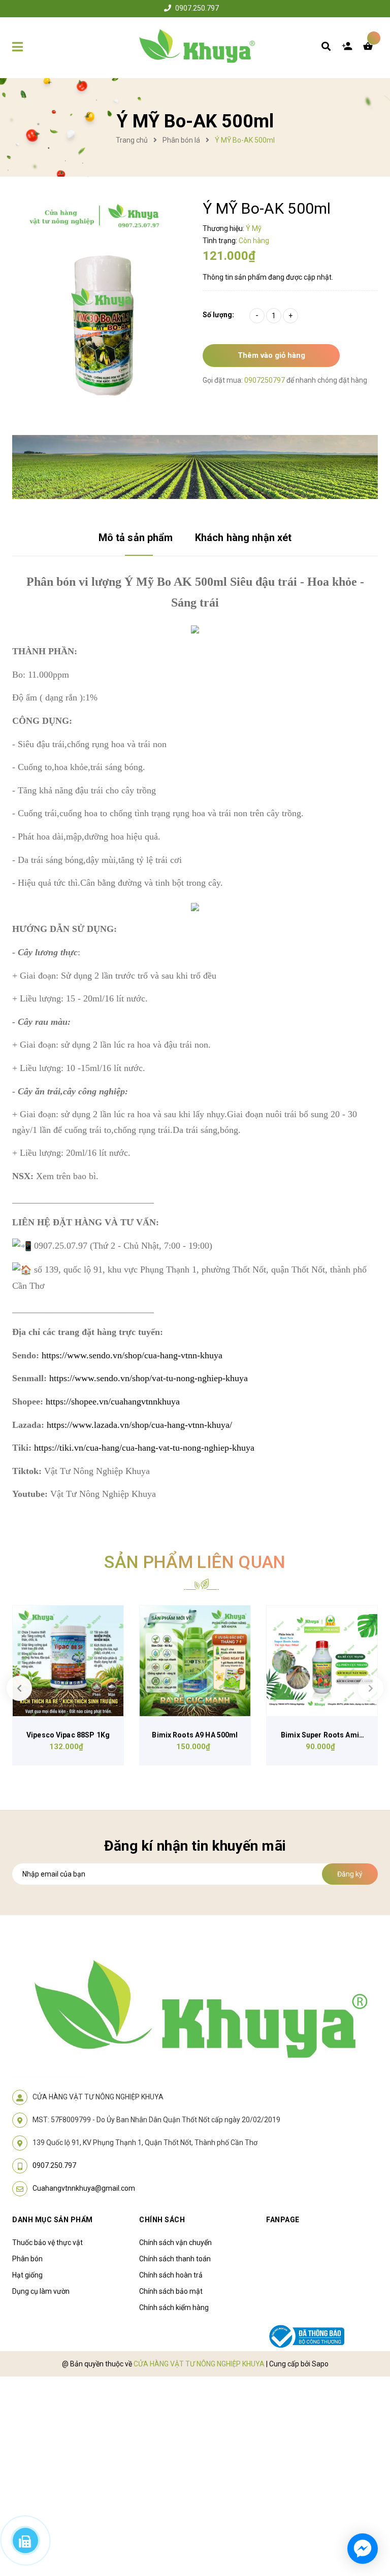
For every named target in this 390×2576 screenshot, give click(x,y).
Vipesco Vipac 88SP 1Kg (68, 1735)
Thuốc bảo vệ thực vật (47, 2243)
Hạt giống (27, 2275)
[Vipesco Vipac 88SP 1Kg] (68, 1661)
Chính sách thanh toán (175, 2259)
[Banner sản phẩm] (195, 466)
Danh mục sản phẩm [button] (53, 2220)
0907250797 (265, 380)
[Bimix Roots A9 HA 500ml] (195, 1661)
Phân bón (27, 2259)
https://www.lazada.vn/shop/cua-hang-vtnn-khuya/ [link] (139, 1425)
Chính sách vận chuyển (175, 2243)
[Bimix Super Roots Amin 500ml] (322, 1661)
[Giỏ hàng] (370, 49)
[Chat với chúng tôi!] (363, 2549)
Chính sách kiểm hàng (174, 2307)
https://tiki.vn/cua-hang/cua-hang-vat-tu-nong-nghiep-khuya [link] (144, 1448)
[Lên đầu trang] (363, 2511)
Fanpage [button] (283, 2220)
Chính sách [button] (162, 2220)
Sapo (320, 2364)
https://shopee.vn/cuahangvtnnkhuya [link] (113, 1401)
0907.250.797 (197, 8)
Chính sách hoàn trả (171, 2275)
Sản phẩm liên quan (195, 1562)
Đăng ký (350, 1874)
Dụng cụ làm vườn (41, 2291)
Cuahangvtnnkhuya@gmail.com (84, 2188)
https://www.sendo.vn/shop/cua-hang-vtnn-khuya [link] (132, 1355)
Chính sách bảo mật (171, 2291)
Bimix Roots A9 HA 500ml (195, 1735)
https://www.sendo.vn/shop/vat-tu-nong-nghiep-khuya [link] (149, 1378)
